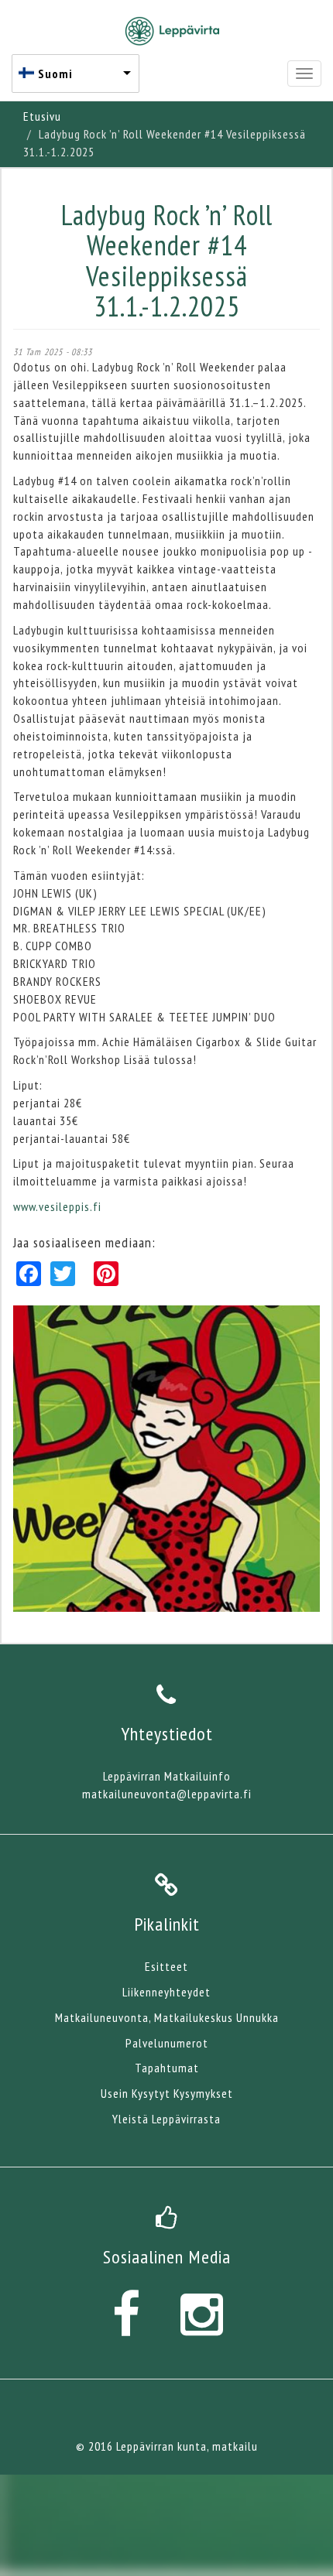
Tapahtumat (167, 2068)
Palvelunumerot (167, 2043)
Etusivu (42, 116)
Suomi (55, 74)
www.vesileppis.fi (57, 1206)
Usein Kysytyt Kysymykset (167, 2093)
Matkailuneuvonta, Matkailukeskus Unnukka (167, 2017)
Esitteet (166, 1966)
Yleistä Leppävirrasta (166, 2119)
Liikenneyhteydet (166, 1992)
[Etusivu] (172, 31)
